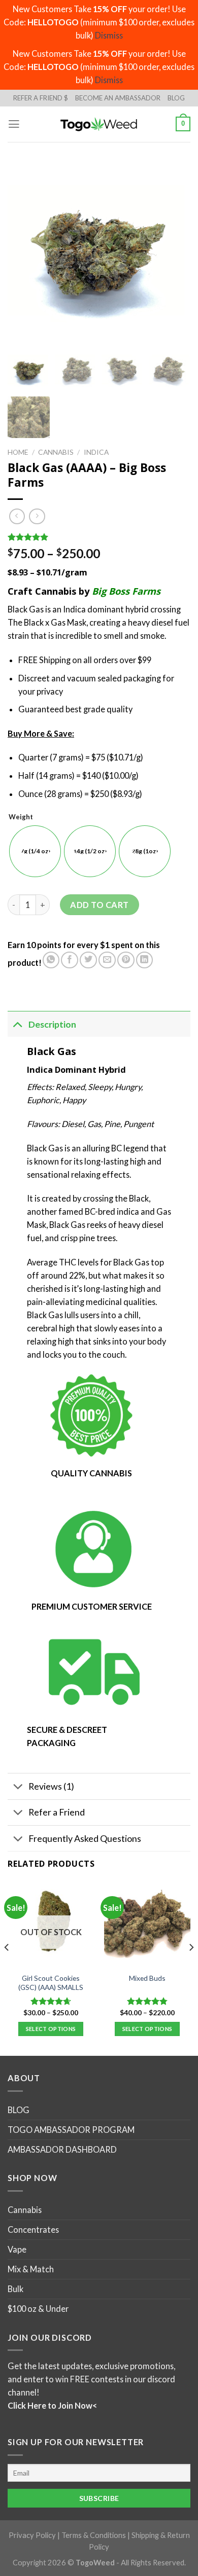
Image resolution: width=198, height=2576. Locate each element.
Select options (51, 2029)
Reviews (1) (51, 1786)
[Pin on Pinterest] (126, 960)
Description (52, 1024)
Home (18, 452)
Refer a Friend (57, 1812)
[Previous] (7, 1968)
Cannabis (56, 452)
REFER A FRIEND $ (41, 98)
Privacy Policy (32, 2535)
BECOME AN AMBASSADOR (118, 98)
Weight (21, 817)
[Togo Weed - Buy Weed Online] (99, 124)
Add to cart (99, 905)
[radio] (35, 851)
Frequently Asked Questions (85, 1838)
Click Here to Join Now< (52, 2405)
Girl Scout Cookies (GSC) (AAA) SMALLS (51, 1983)
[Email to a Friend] (107, 960)
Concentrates (33, 2229)
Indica (96, 452)
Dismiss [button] (109, 35)
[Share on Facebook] (70, 960)
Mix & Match (31, 2269)
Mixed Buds (147, 1978)
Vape (17, 2249)
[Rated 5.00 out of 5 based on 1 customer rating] (99, 537)
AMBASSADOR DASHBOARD (62, 2149)
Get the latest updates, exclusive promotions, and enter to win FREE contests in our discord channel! (91, 2379)
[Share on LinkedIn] (145, 960)
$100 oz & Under (38, 2309)
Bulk (15, 2289)
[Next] (191, 1968)
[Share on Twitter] (88, 960)
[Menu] (14, 124)
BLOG (176, 98)
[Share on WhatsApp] (51, 960)
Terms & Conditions (94, 2535)
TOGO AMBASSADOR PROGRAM (71, 2130)
